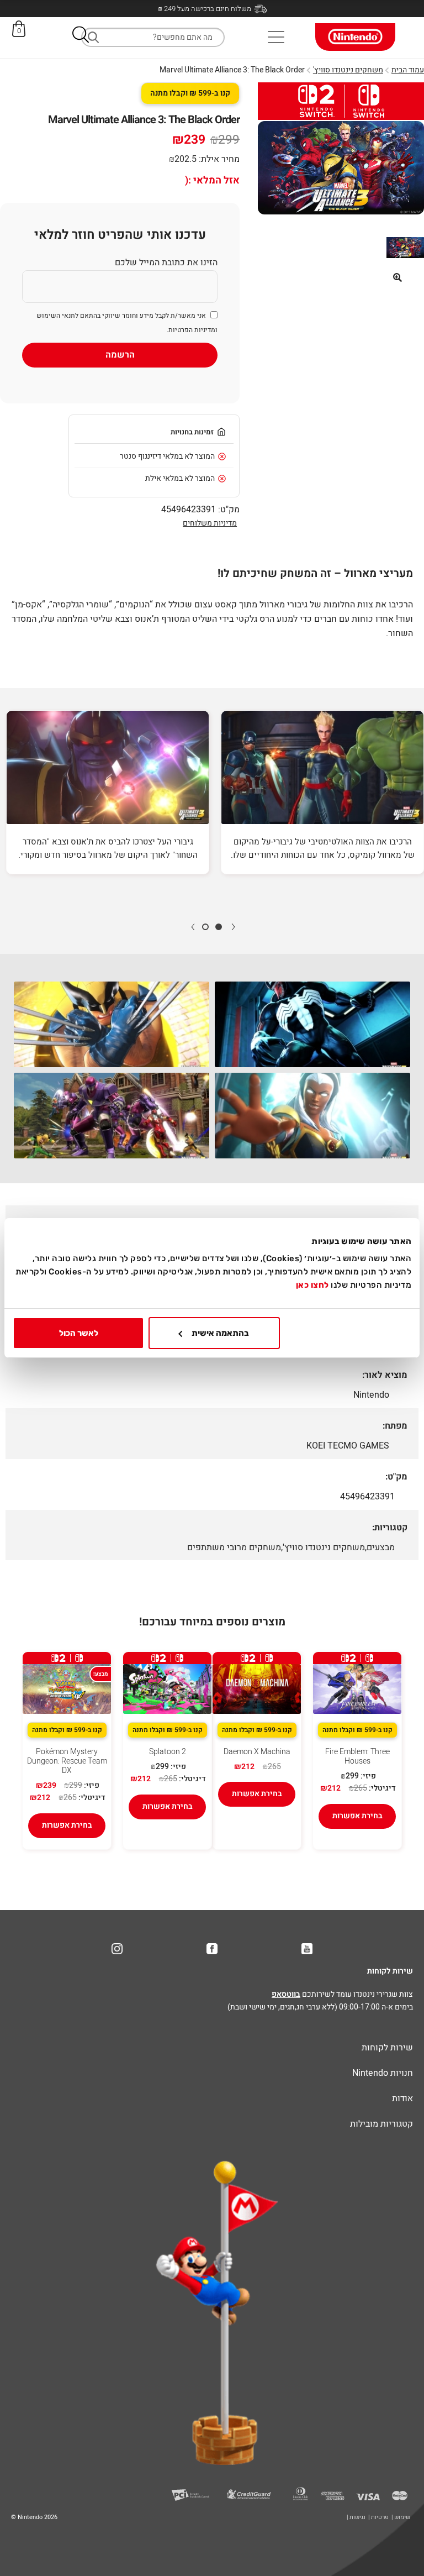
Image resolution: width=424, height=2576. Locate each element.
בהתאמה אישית (220, 1333)
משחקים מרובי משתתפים (234, 1547)
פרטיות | (378, 2517)
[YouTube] (307, 1949)
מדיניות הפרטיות (192, 330)
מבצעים (381, 1547)
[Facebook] (212, 1949)
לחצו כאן (312, 1285)
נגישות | (356, 2517)
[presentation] (233, 926)
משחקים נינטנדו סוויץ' (348, 70)
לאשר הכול (79, 1333)
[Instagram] (117, 1949)
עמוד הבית (408, 70)
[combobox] (153, 37)
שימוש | (401, 2517)
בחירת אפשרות (357, 1816)
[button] (81, 37)
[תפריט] (276, 37)
